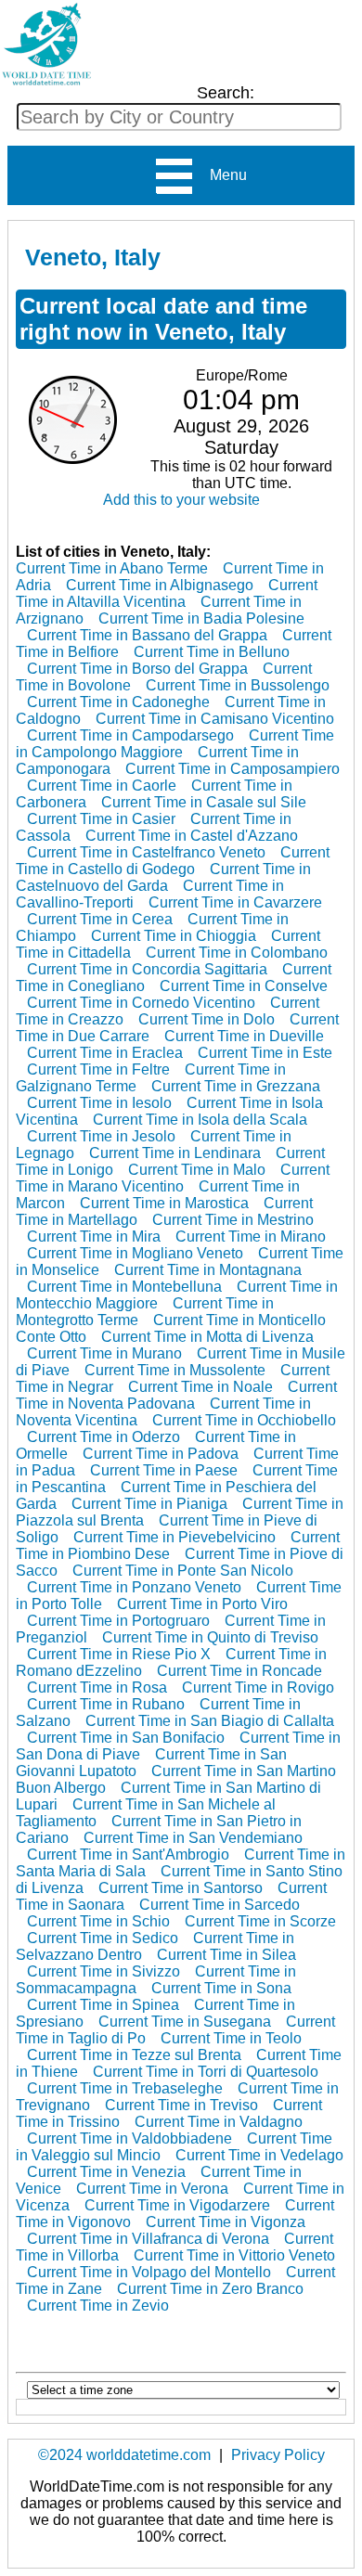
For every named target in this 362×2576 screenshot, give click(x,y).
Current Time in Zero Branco (210, 2289)
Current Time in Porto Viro (202, 1604)
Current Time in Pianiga (149, 1504)
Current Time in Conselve (244, 986)
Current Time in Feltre (98, 1069)
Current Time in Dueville (244, 1036)
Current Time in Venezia (106, 2172)
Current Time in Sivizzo (103, 1971)
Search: (226, 93)
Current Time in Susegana (185, 2022)
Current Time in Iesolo (99, 1103)
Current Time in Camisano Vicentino (215, 719)
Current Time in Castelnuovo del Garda (163, 877)
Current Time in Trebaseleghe (125, 2088)
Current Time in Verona (152, 2189)
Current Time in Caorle (102, 786)
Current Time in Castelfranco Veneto (146, 852)
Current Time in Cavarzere (235, 902)
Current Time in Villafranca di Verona (148, 2239)
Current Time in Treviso (181, 2105)
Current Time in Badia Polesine (201, 618)
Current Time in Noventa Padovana (176, 1395)
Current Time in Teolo (231, 2038)
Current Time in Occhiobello (244, 1420)
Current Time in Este (265, 1053)
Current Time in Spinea (103, 2005)
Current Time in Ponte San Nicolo (183, 1571)
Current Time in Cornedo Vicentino (141, 1003)
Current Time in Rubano (106, 1704)
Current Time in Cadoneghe (118, 702)
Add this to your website (181, 500)
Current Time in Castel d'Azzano (192, 836)
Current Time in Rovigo (258, 1687)
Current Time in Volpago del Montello (149, 2272)
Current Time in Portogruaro (118, 1621)
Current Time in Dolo (207, 1019)
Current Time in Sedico (103, 1938)
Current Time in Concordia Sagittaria (147, 969)
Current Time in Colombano (237, 953)
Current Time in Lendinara (175, 1153)
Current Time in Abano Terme (112, 568)
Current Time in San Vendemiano (193, 1838)
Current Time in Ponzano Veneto (134, 1587)
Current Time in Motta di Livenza (207, 1337)
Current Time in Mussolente (175, 1370)
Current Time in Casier (101, 819)
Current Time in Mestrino (233, 1220)
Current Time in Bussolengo (238, 685)
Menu (221, 175)
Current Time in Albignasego (160, 585)
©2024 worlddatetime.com (124, 2455)
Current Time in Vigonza (226, 2222)
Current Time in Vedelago (259, 2155)
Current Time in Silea (226, 1955)
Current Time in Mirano (251, 1236)
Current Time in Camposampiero (233, 769)
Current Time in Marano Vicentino (173, 1178)
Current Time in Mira (94, 1236)
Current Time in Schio (98, 1921)
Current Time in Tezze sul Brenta (134, 2055)
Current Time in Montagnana (208, 1270)
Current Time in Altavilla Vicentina (167, 593)
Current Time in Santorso (181, 1888)
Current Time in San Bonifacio (126, 1738)
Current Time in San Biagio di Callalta (210, 1721)
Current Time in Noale (200, 1387)
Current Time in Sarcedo (220, 1905)
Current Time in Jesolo (101, 1136)
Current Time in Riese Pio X (119, 1654)
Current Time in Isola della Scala (200, 1120)
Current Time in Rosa (97, 1687)
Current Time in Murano (104, 1353)
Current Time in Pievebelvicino (175, 1537)
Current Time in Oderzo (103, 1437)
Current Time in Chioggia (174, 936)
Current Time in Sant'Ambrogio (128, 1855)
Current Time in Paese (164, 1470)
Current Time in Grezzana (236, 1086)
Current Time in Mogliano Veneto (135, 1253)
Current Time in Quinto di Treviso (210, 1637)
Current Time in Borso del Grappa (137, 669)
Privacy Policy (278, 2455)
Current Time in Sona (221, 1988)
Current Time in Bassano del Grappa (147, 635)
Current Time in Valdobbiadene (129, 2138)
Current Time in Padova (161, 1454)
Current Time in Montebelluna (124, 1287)
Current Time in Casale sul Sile (204, 802)
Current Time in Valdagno (219, 2122)
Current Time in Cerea (100, 919)
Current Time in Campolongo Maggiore (175, 744)
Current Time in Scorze (260, 1921)
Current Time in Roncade (239, 1671)
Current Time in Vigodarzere (177, 2205)
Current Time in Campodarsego (130, 735)
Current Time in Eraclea (105, 1053)
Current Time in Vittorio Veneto (234, 2255)
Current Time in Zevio (98, 2306)
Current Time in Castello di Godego (173, 861)
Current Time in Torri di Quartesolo (206, 2072)
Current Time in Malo (197, 1170)
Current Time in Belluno (212, 652)
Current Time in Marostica (164, 1203)
